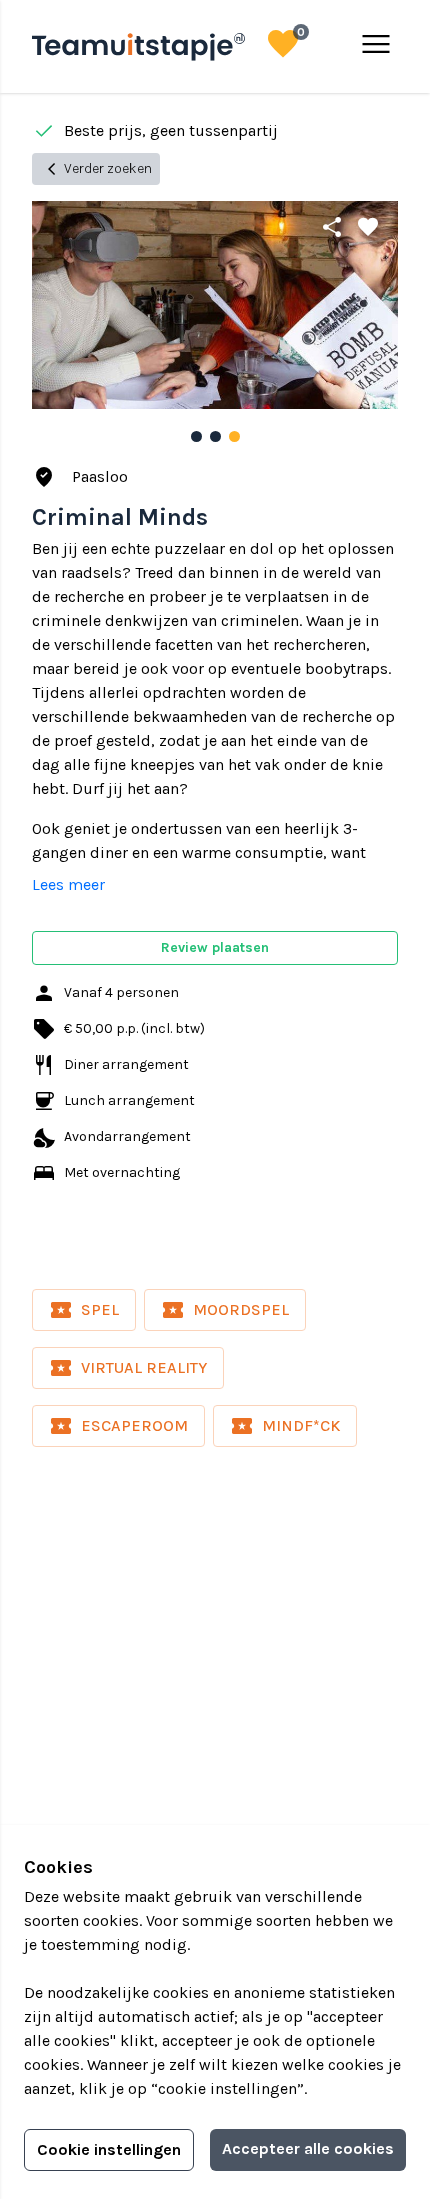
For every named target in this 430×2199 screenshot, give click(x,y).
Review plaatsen (215, 947)
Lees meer (68, 884)
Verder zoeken (96, 169)
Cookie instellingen (109, 2149)
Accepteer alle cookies (308, 2148)
